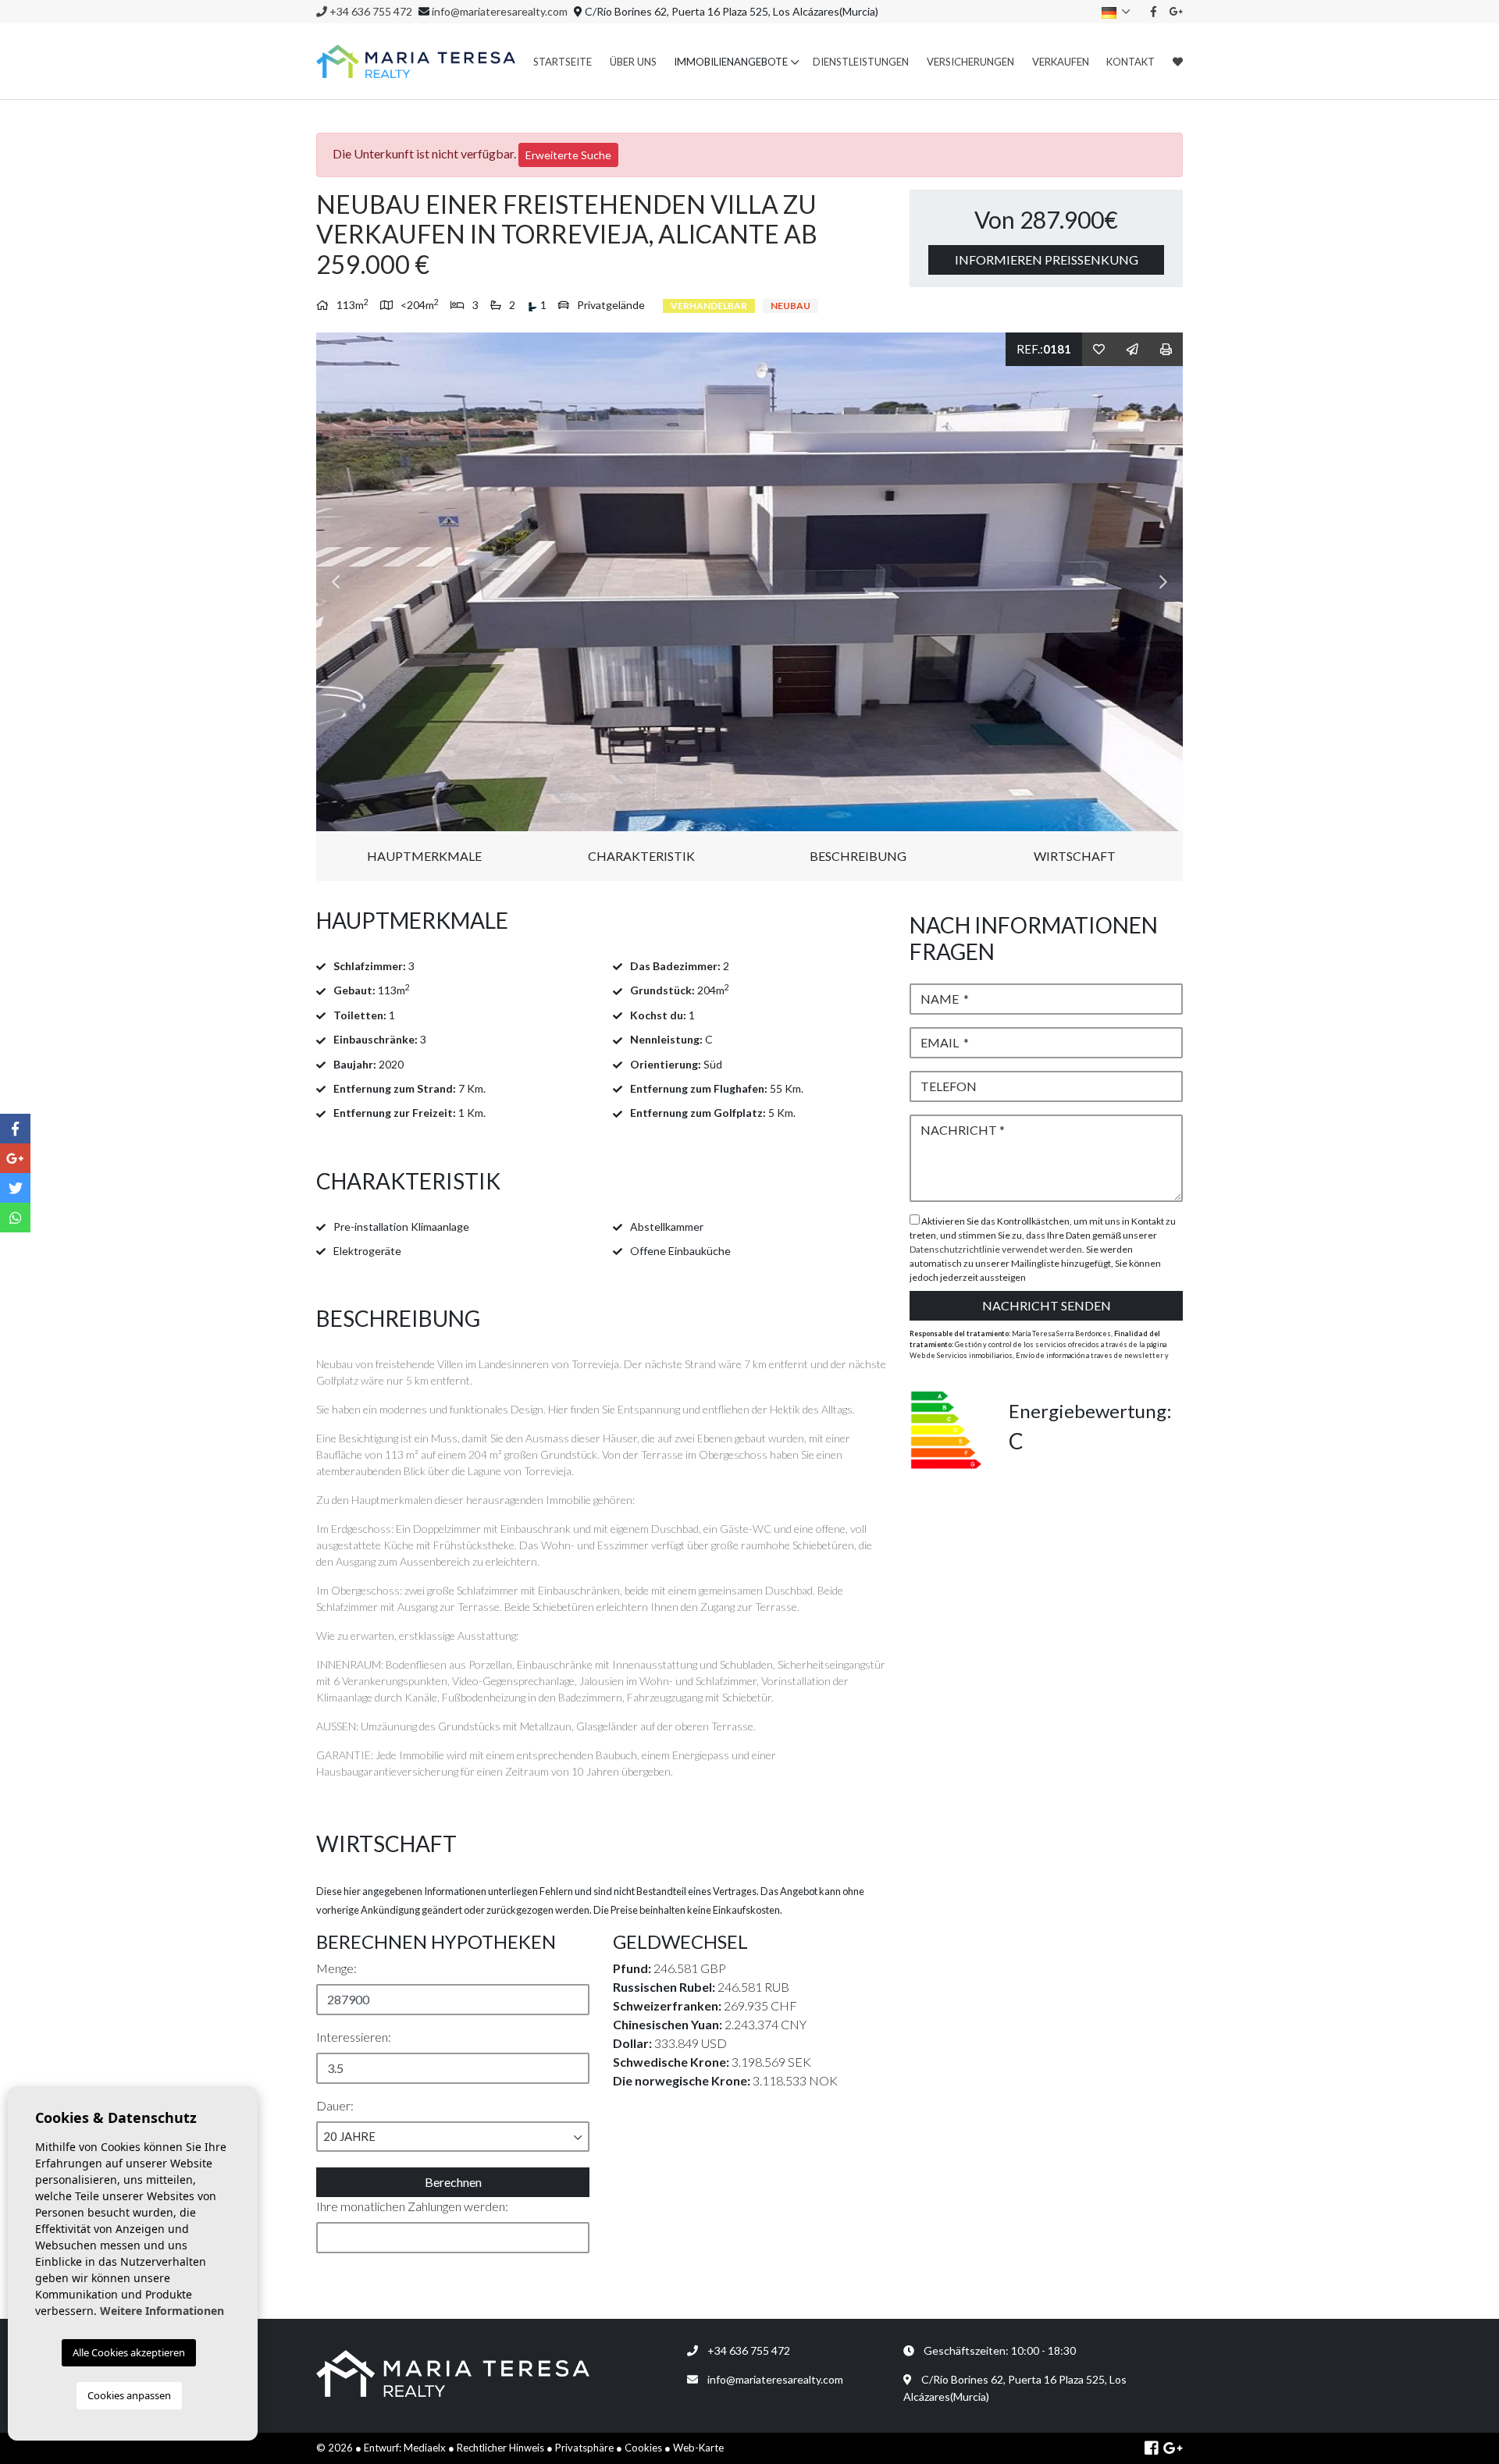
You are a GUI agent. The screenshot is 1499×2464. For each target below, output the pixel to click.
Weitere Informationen (162, 2311)
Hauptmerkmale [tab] (424, 856)
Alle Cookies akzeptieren (129, 2352)
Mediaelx (425, 2448)
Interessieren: (354, 2037)
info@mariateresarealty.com (500, 11)
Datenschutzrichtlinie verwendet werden (996, 1249)
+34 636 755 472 (370, 11)
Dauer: (335, 2105)
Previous (336, 582)
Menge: (336, 1968)
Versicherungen (970, 62)
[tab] (601, 921)
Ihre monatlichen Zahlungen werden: (412, 2206)
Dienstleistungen (861, 62)
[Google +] (1177, 11)
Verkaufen (1061, 62)
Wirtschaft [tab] (1075, 856)
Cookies (643, 2448)
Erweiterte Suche (568, 155)
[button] (453, 2137)
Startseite (563, 62)
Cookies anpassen (129, 2395)
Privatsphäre (584, 2448)
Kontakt (1130, 62)
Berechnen (453, 2182)
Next (1163, 582)
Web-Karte (698, 2448)
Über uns (633, 62)
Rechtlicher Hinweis (500, 2448)
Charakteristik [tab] (641, 856)
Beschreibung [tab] (858, 856)
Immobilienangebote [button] (731, 62)
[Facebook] (1154, 11)
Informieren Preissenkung (1047, 260)
